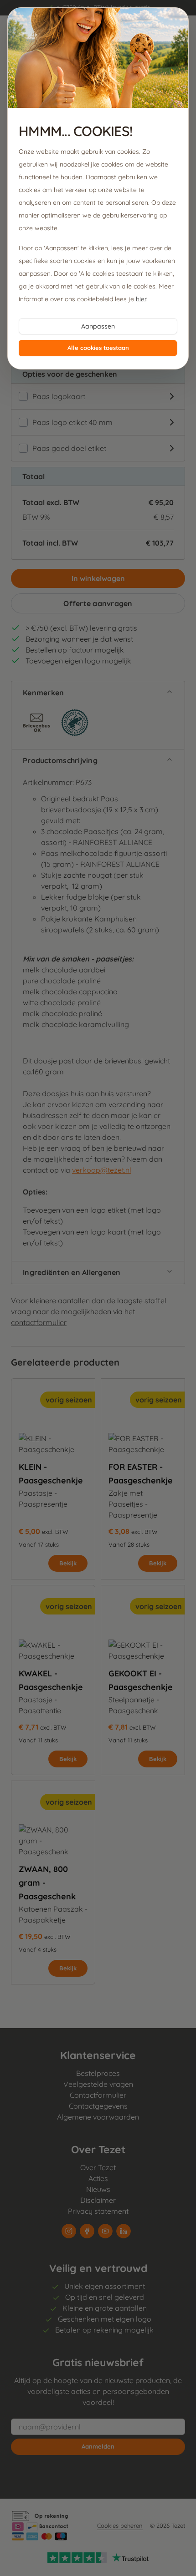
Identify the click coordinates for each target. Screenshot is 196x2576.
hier (141, 299)
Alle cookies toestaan (98, 348)
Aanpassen (98, 326)
